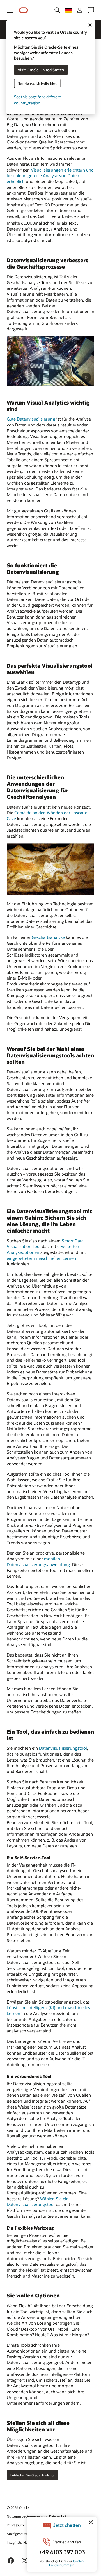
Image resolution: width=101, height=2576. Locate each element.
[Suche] (57, 10)
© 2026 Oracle (18, 2507)
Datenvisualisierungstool (63, 1748)
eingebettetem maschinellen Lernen (41, 1258)
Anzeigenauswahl (20, 2534)
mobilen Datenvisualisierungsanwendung (38, 1561)
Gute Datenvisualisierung (31, 419)
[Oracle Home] (24, 10)
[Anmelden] (80, 10)
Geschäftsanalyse (48, 937)
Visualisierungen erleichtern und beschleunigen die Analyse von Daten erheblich (50, 176)
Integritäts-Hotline (20, 2542)
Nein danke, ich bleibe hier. (37, 83)
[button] (10, 10)
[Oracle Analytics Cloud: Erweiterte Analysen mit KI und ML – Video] (50, 361)
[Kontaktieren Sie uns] (91, 10)
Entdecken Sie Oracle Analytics (32, 2475)
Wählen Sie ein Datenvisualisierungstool (38, 2202)
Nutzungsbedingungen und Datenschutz (37, 2516)
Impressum (15, 2525)
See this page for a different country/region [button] (37, 100)
